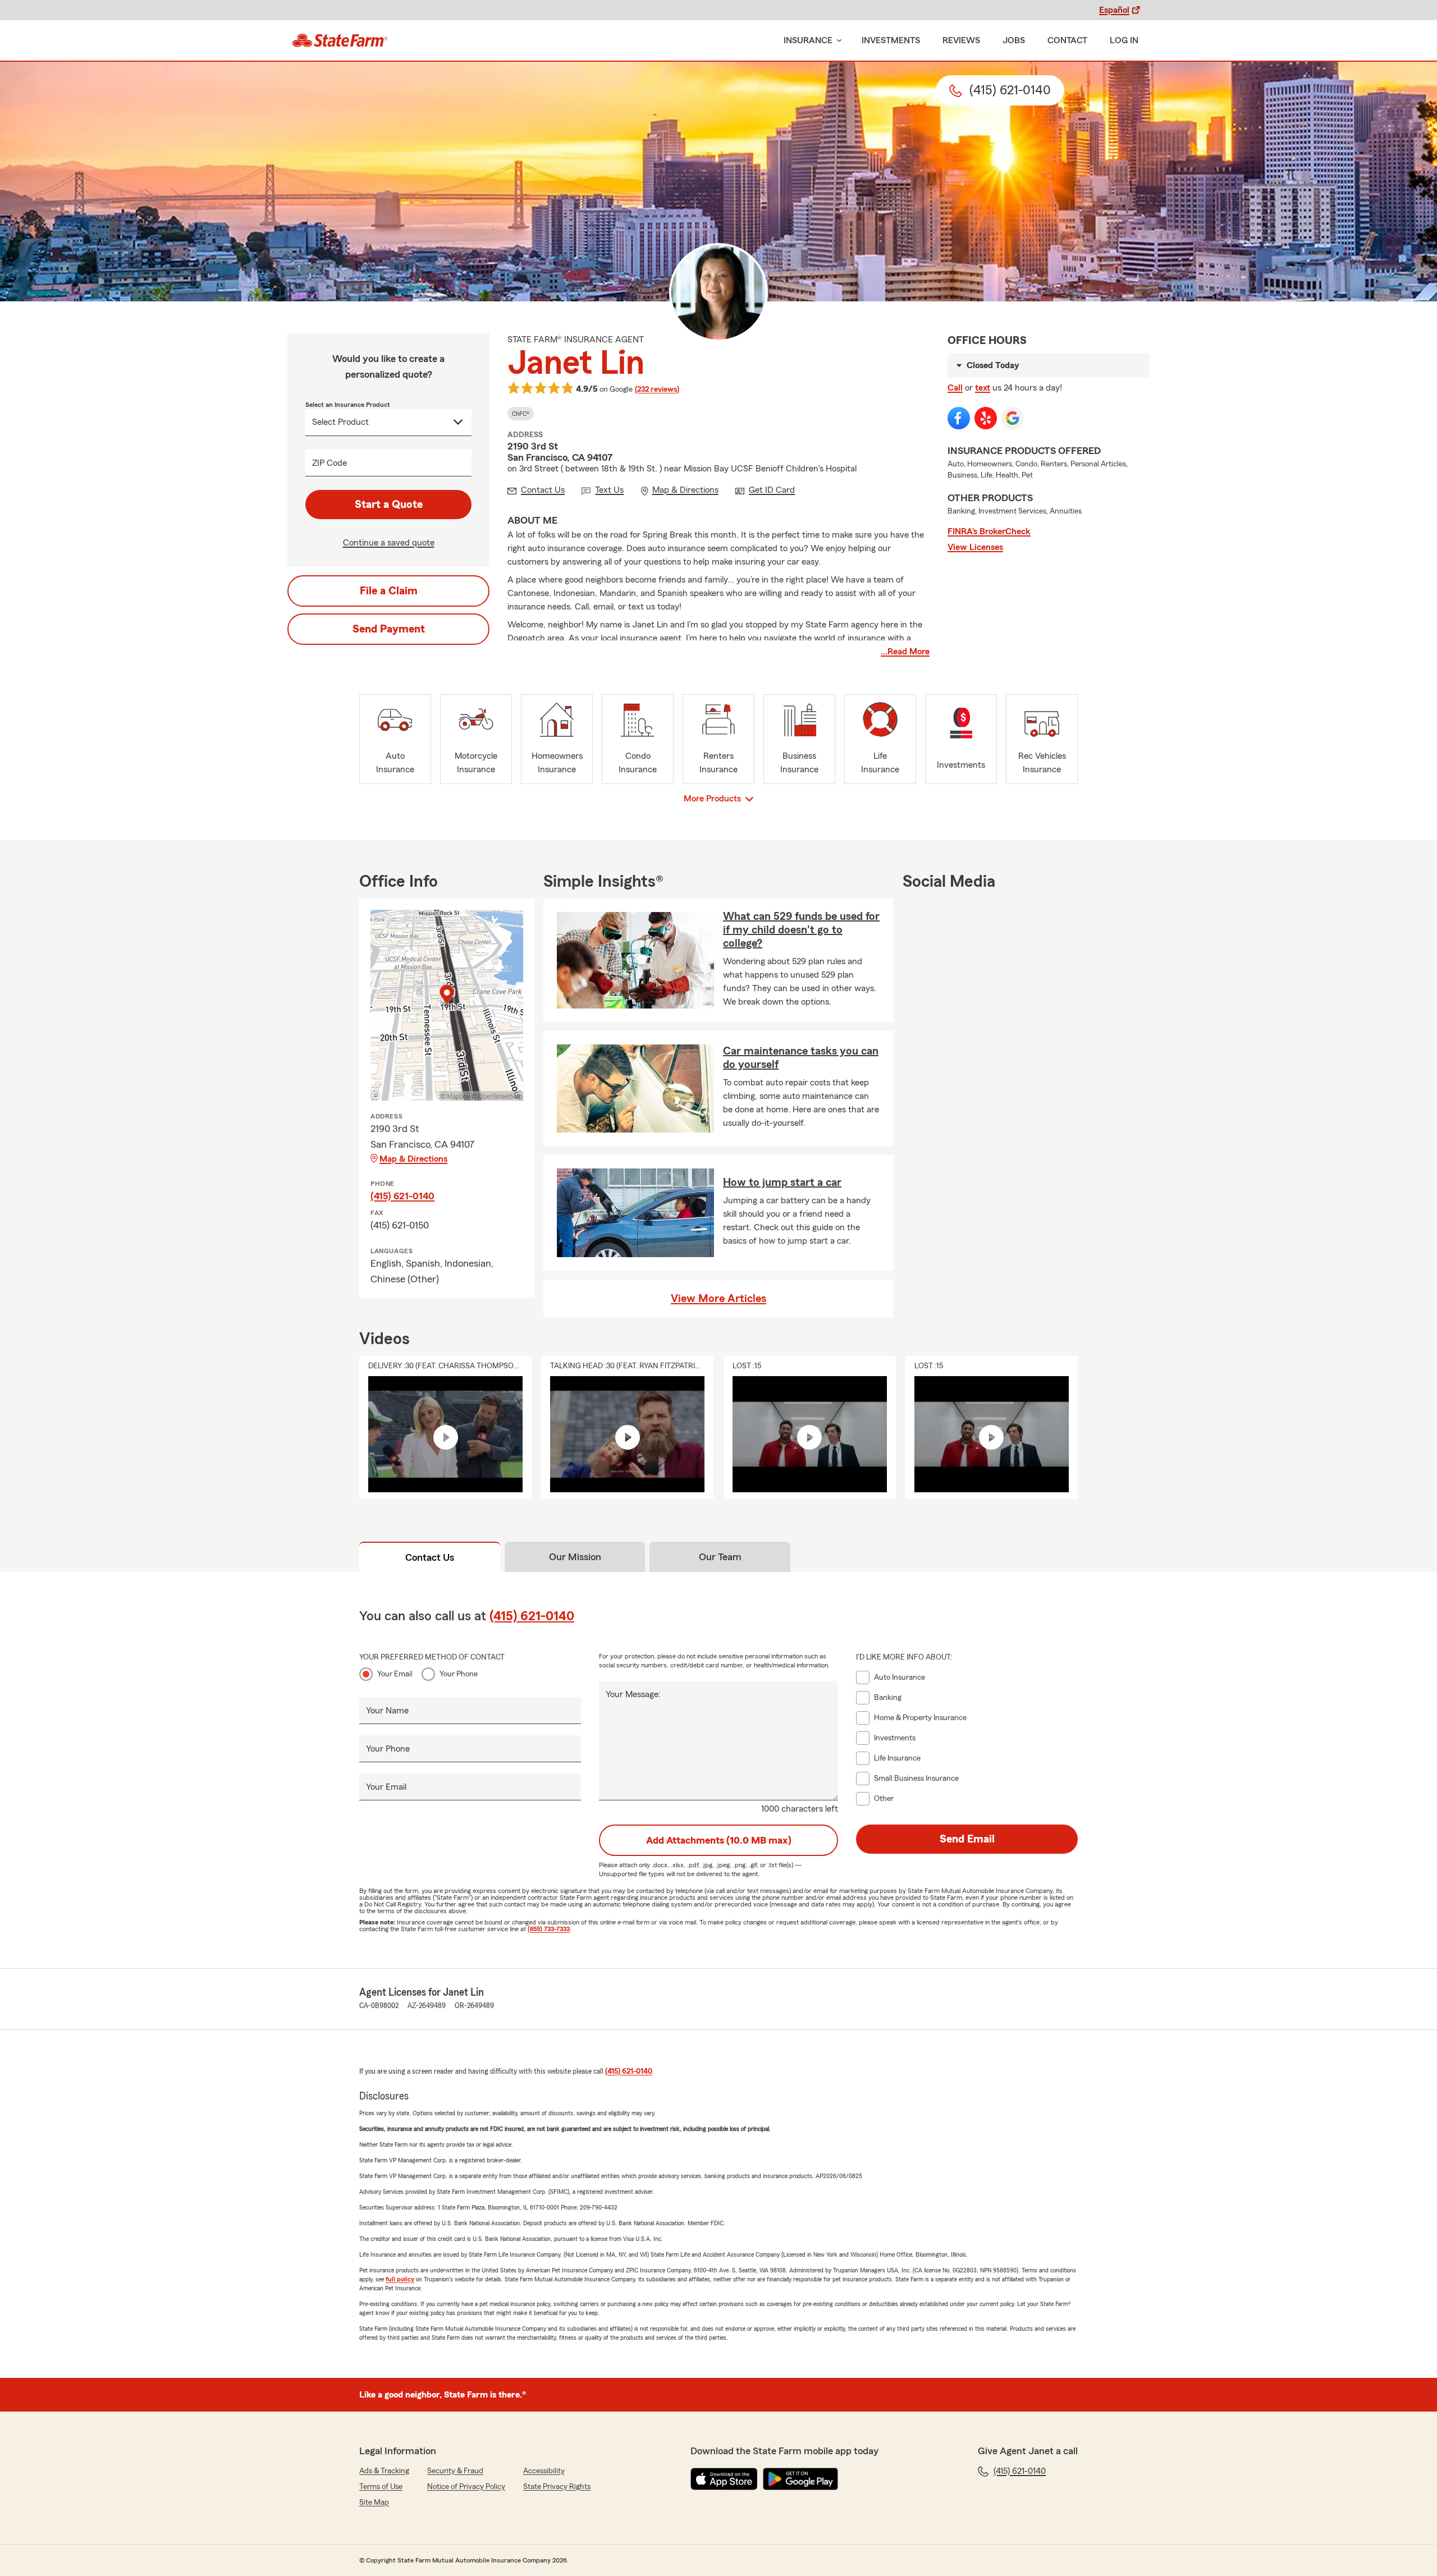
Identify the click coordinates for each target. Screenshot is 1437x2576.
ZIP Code (329, 463)
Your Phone (459, 1674)
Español (1114, 10)
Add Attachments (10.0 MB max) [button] (719, 1840)
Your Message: (633, 1694)
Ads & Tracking (384, 2471)
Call (955, 388)
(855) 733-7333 (549, 1929)
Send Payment (389, 629)
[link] (340, 40)
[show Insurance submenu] (837, 41)
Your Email (395, 1674)
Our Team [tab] (720, 1557)
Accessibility (544, 2471)
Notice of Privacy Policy (466, 2487)
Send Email (967, 1839)
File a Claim (389, 591)
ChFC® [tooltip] (521, 414)
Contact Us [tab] (430, 1557)
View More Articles (718, 1299)
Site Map (374, 2502)
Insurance (808, 40)
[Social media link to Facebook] (959, 418)
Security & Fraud (455, 2471)
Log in (1124, 40)
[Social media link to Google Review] (1013, 418)
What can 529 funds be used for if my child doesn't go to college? (801, 930)
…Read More (905, 652)
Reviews (961, 40)
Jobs (1014, 40)
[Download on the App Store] (724, 2479)
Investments (891, 40)
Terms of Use (381, 2487)
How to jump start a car (782, 1182)
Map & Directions (413, 1159)
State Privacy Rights (557, 2487)
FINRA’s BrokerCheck (989, 531)
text (983, 388)
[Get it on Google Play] (800, 2479)
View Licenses (975, 547)
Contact (1067, 40)
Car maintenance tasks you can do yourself (801, 1058)
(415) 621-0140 (402, 1196)
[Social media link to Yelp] (986, 418)
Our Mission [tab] (575, 1557)
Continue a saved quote (389, 543)
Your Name (387, 1711)
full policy (400, 2279)
